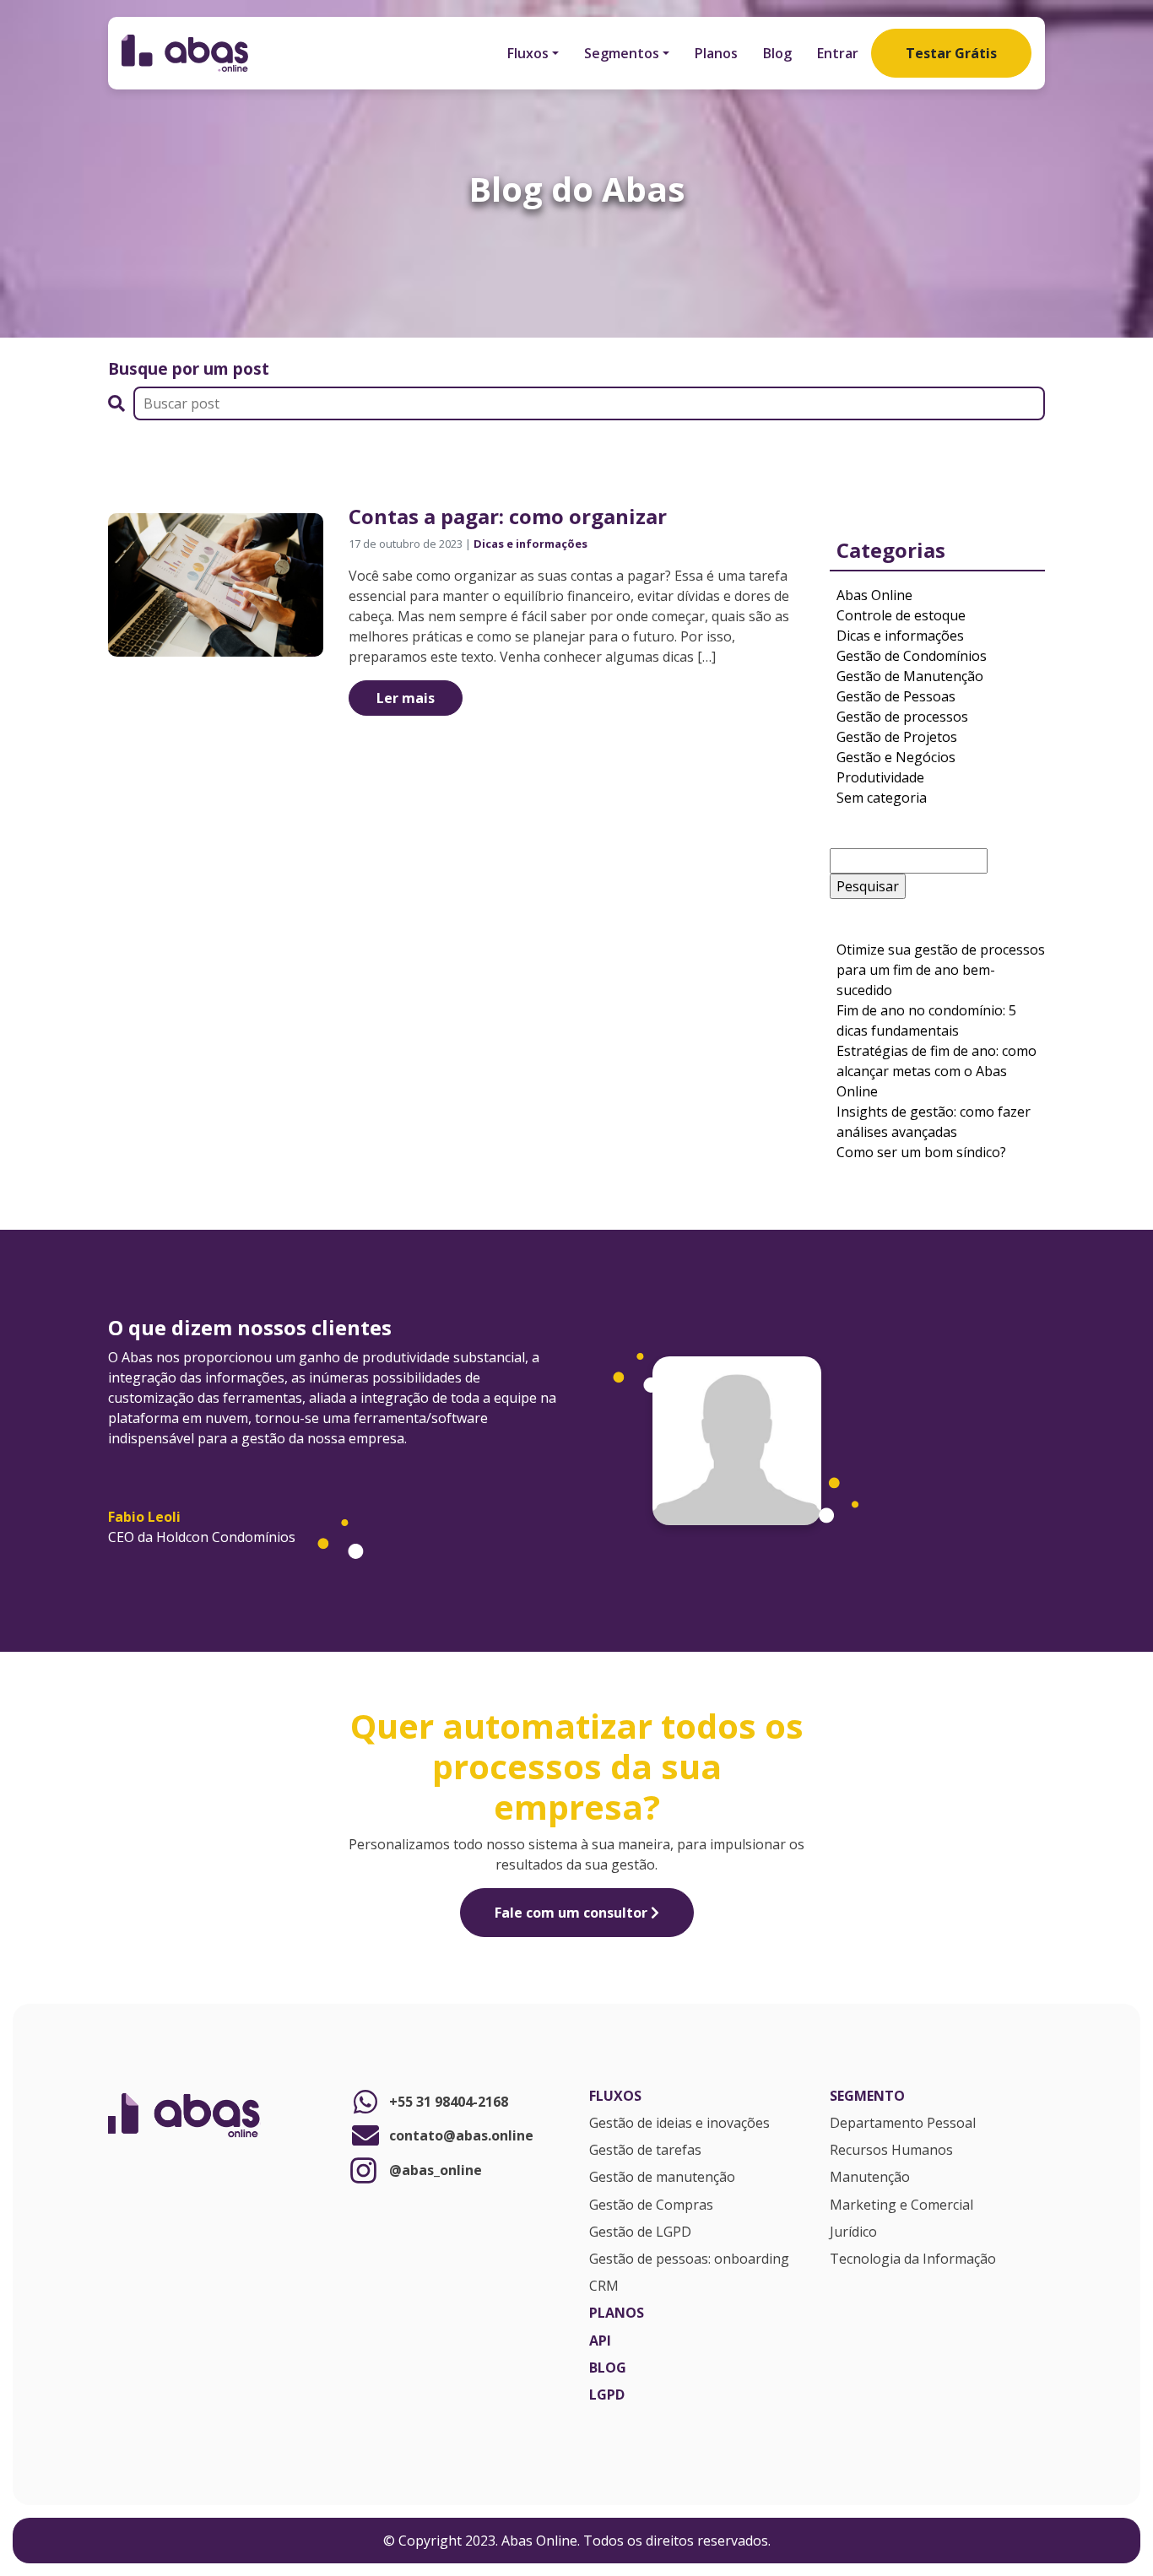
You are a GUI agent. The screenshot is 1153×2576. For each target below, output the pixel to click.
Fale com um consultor (573, 1913)
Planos (716, 53)
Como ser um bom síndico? (923, 1152)
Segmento (867, 2097)
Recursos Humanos (891, 2151)
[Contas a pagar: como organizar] (216, 583)
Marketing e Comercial (901, 2205)
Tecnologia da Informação (913, 2259)
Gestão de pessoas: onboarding (689, 2259)
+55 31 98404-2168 (449, 2102)
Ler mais (406, 698)
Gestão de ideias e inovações (679, 2124)
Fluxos (528, 53)
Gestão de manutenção (662, 2178)
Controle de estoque (901, 615)
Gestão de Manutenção (910, 676)
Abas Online (874, 595)
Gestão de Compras (651, 2205)
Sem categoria (882, 798)
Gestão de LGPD (640, 2232)
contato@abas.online (461, 2135)
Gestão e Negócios (896, 757)
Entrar (838, 53)
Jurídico (853, 2232)
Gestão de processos (902, 717)
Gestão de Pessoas (896, 696)
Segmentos (622, 53)
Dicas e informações (530, 544)
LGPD (607, 2395)
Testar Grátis (951, 53)
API (600, 2341)
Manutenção (870, 2178)
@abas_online (436, 2170)
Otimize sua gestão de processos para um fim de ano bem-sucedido (941, 970)
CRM (604, 2286)
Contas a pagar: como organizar (508, 516)
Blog (777, 53)
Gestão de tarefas (645, 2151)
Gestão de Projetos (897, 737)
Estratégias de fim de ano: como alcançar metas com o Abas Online (936, 1071)
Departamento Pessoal (903, 2124)
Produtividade (880, 777)
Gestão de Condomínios (912, 656)
